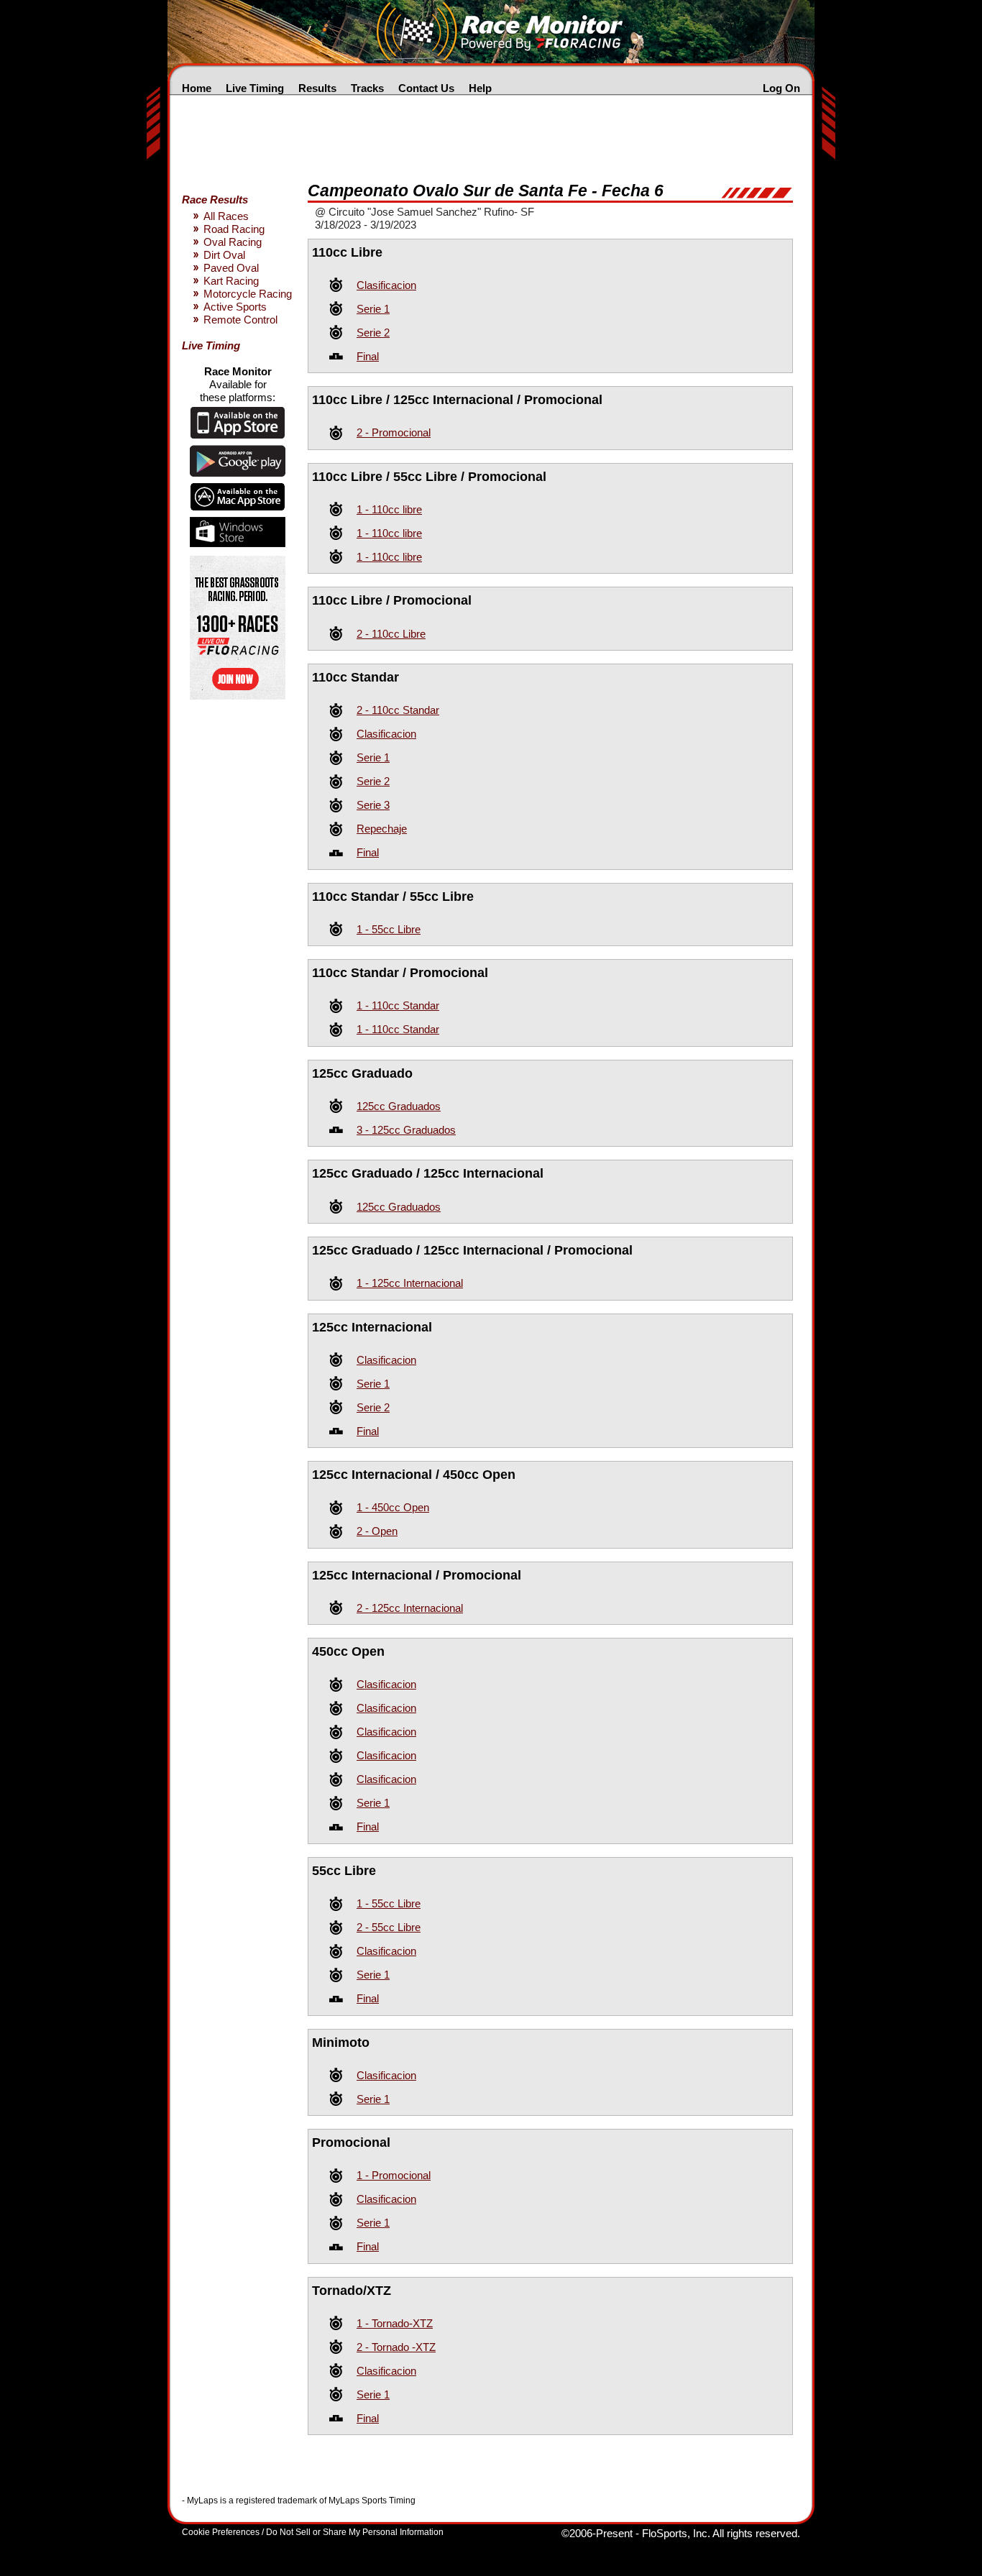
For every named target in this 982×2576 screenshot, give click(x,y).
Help (480, 88)
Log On (781, 88)
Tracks (367, 88)
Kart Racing (231, 281)
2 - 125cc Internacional (410, 1608)
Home (197, 88)
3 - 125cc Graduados (406, 1130)
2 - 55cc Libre (389, 1927)
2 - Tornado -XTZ (396, 2347)
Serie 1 (373, 309)
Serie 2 (373, 333)
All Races (226, 216)
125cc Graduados (399, 1106)
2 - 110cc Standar (398, 710)
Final (368, 356)
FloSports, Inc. (676, 2533)
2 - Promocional (394, 432)
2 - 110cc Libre (391, 634)
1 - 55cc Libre (389, 929)
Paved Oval (231, 268)
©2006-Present (597, 2533)
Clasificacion (386, 285)
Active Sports (235, 307)
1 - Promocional (394, 2175)
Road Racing (234, 229)
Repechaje (382, 829)
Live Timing (255, 88)
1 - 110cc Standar (398, 1005)
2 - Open (377, 1531)
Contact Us (426, 88)
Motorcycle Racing (248, 294)
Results (317, 88)
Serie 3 (373, 805)
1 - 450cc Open (393, 1507)
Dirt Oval (224, 255)
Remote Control (240, 320)
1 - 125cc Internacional (410, 1283)
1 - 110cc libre (389, 509)
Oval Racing (233, 242)
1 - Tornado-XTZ (395, 2323)
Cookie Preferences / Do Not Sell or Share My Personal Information (313, 2532)
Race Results (215, 200)
